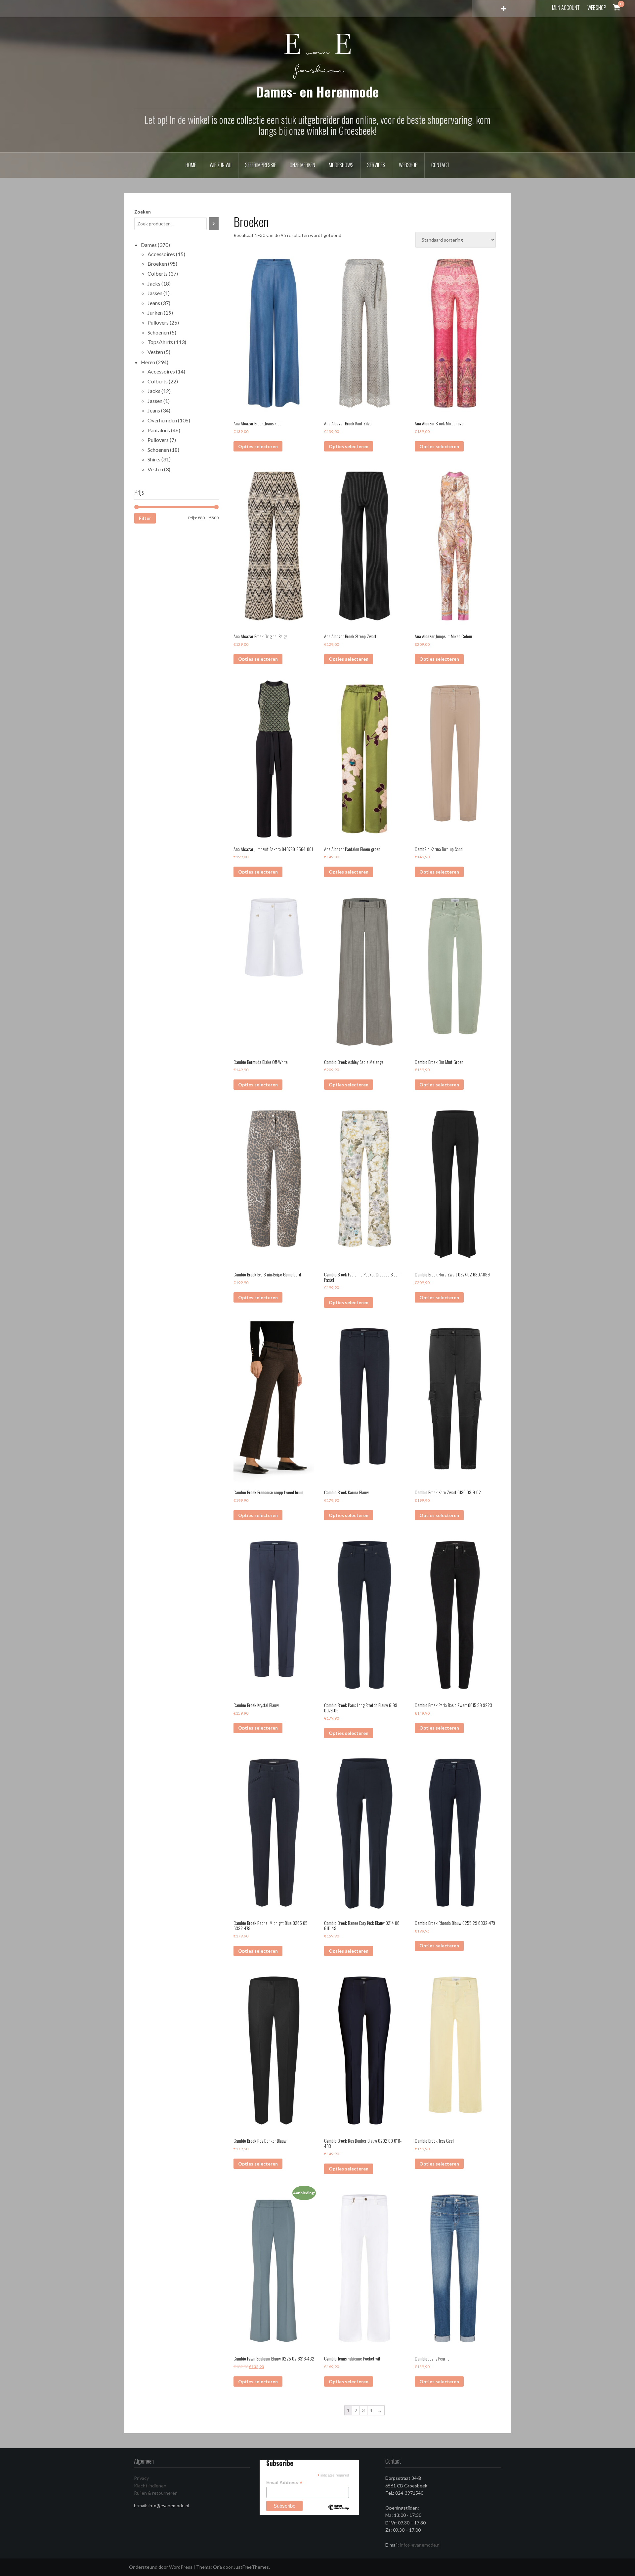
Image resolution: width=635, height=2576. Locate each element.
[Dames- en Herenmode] (317, 56)
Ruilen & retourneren (156, 2493)
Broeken (157, 264)
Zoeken (143, 212)
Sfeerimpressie (261, 165)
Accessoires (161, 254)
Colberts (158, 273)
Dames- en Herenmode (318, 92)
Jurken (155, 312)
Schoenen (158, 332)
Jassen (155, 293)
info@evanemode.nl (420, 2545)
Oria (217, 2567)
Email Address (284, 2483)
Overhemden (162, 420)
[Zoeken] (214, 224)
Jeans (154, 303)
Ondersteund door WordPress (161, 2567)
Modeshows (341, 165)
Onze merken (302, 165)
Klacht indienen (150, 2486)
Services (376, 165)
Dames (149, 245)
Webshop (597, 8)
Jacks (154, 283)
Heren (148, 362)
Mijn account (566, 8)
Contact (440, 165)
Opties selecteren (258, 446)
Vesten (155, 352)
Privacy (141, 2478)
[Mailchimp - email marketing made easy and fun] (338, 2512)
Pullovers (158, 322)
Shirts (154, 459)
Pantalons (159, 430)
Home (191, 165)
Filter (145, 518)
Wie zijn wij (221, 165)
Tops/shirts (160, 342)
